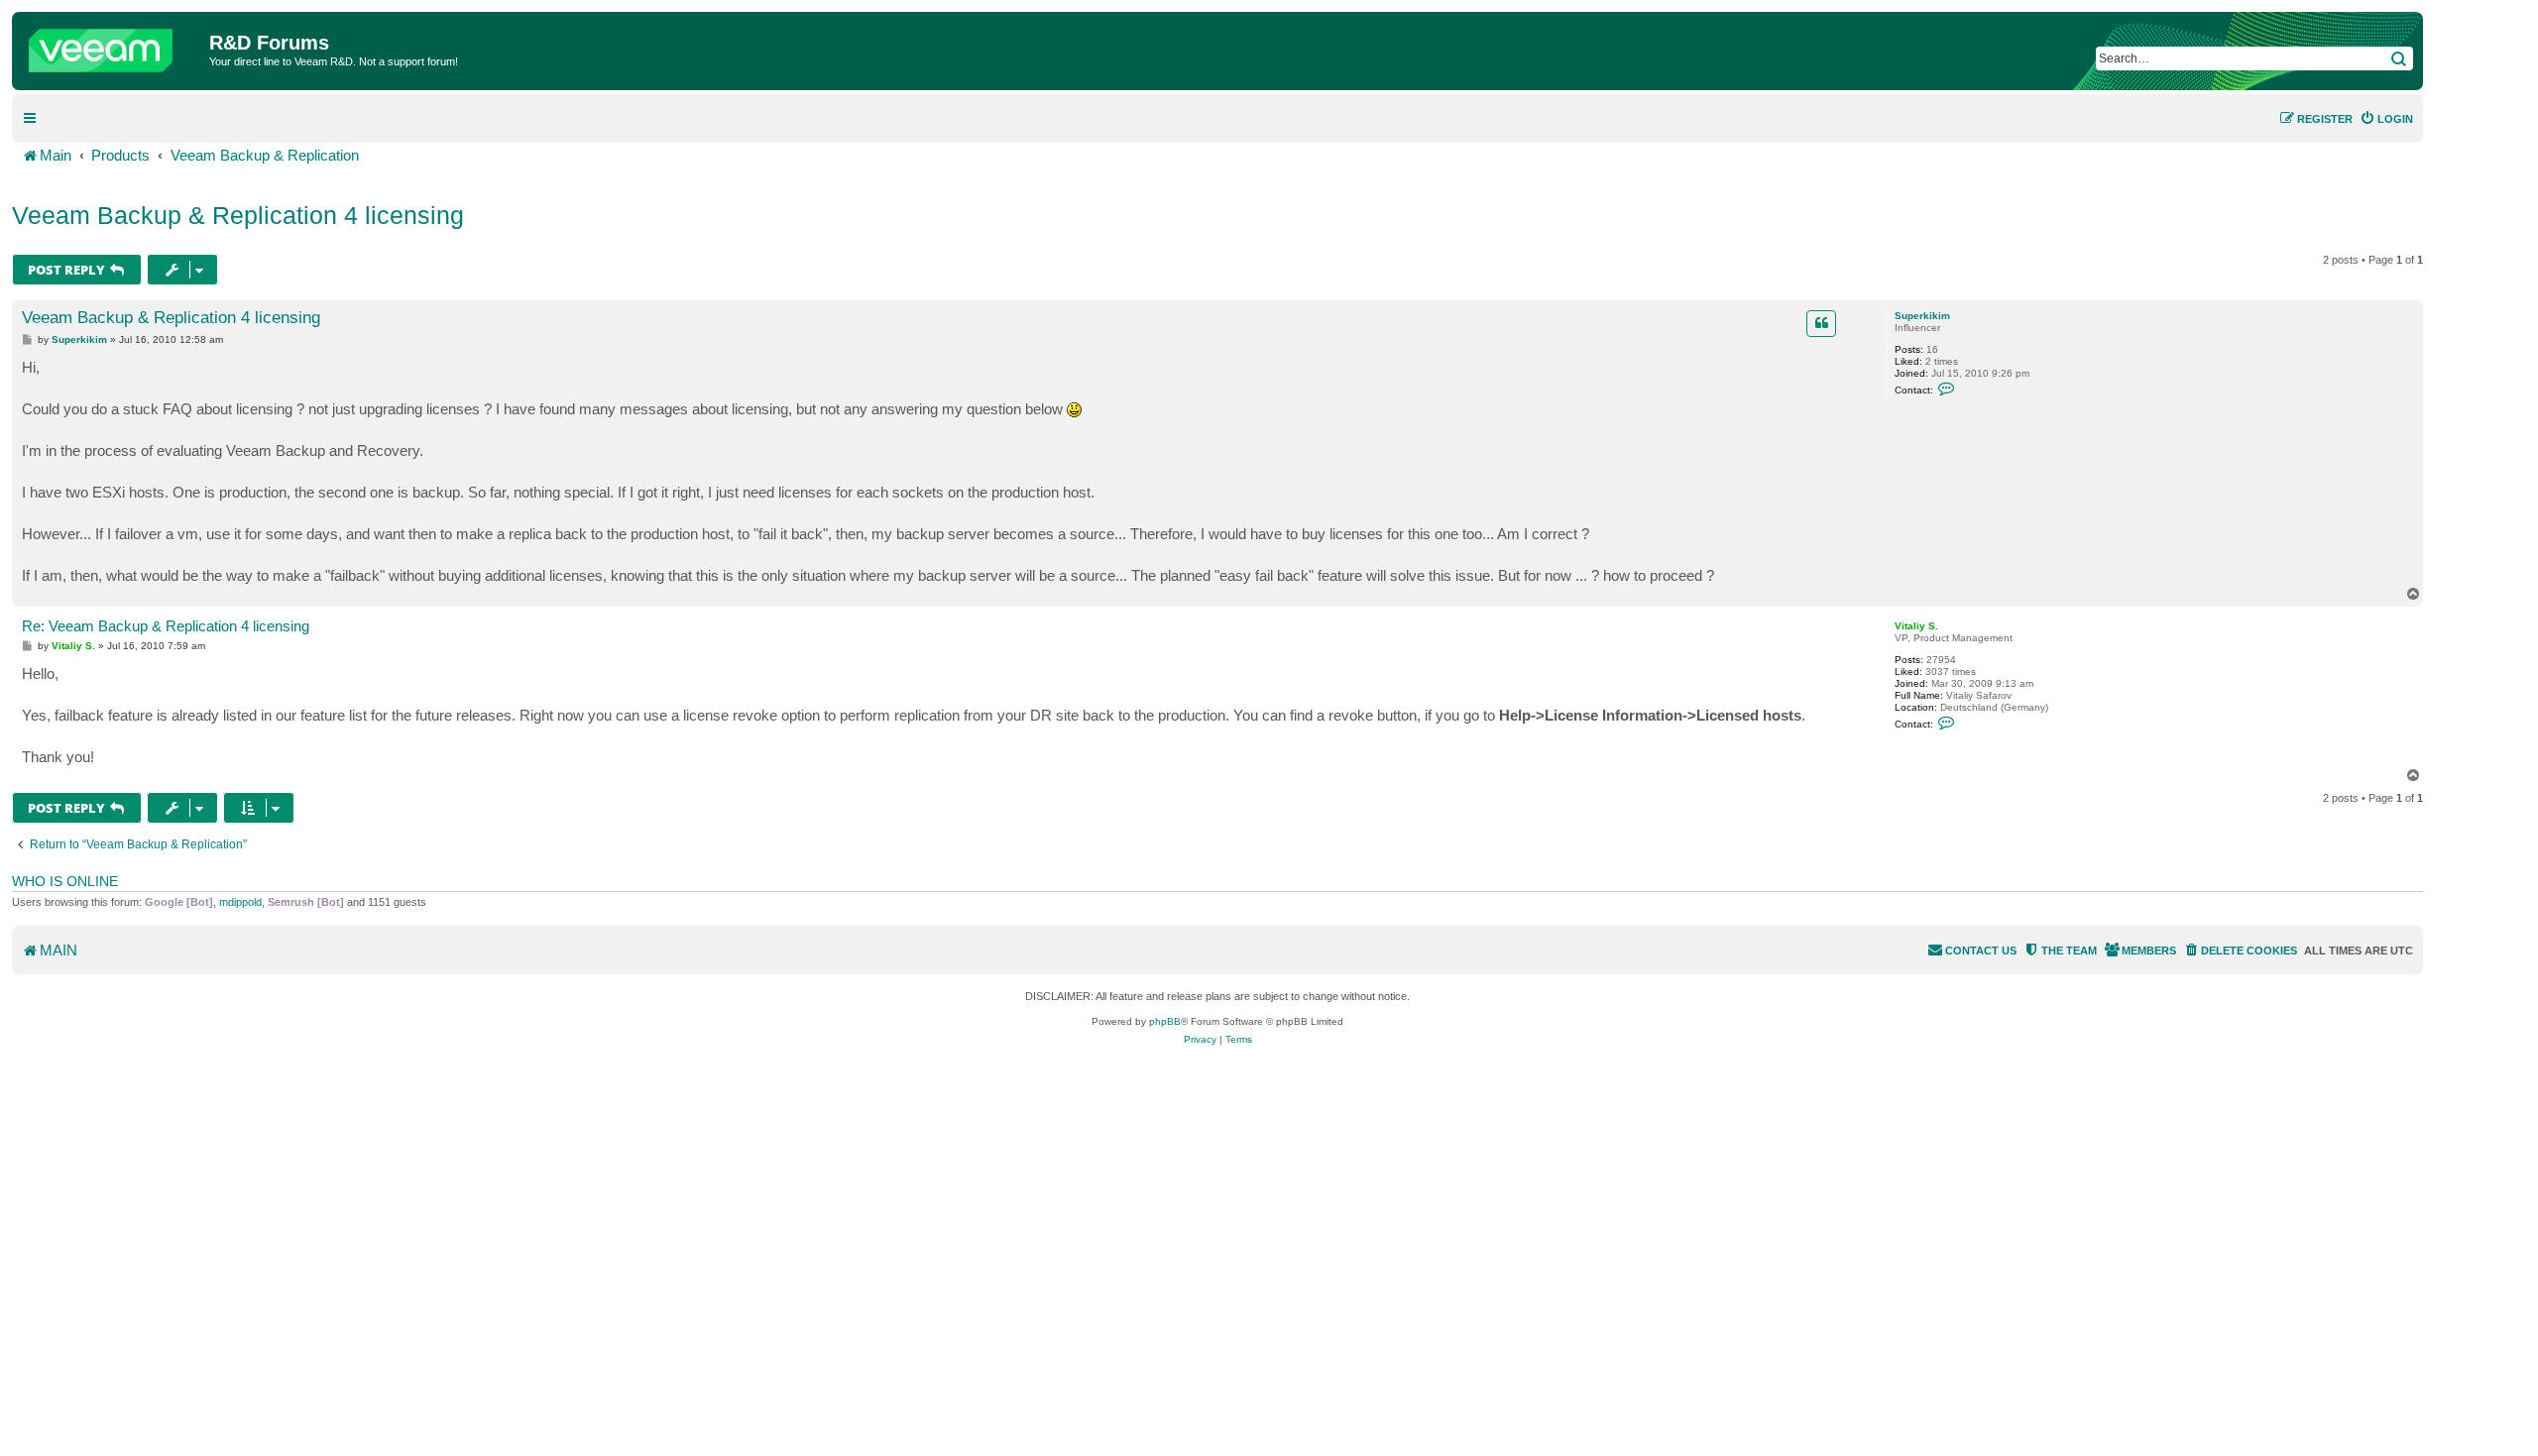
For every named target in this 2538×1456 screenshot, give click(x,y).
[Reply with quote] (1821, 323)
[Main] (113, 46)
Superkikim (1922, 316)
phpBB (1165, 1021)
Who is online (65, 881)
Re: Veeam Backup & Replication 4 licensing (166, 626)
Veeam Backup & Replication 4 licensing (238, 215)
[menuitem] (2386, 119)
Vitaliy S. (1916, 626)
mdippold (240, 902)
